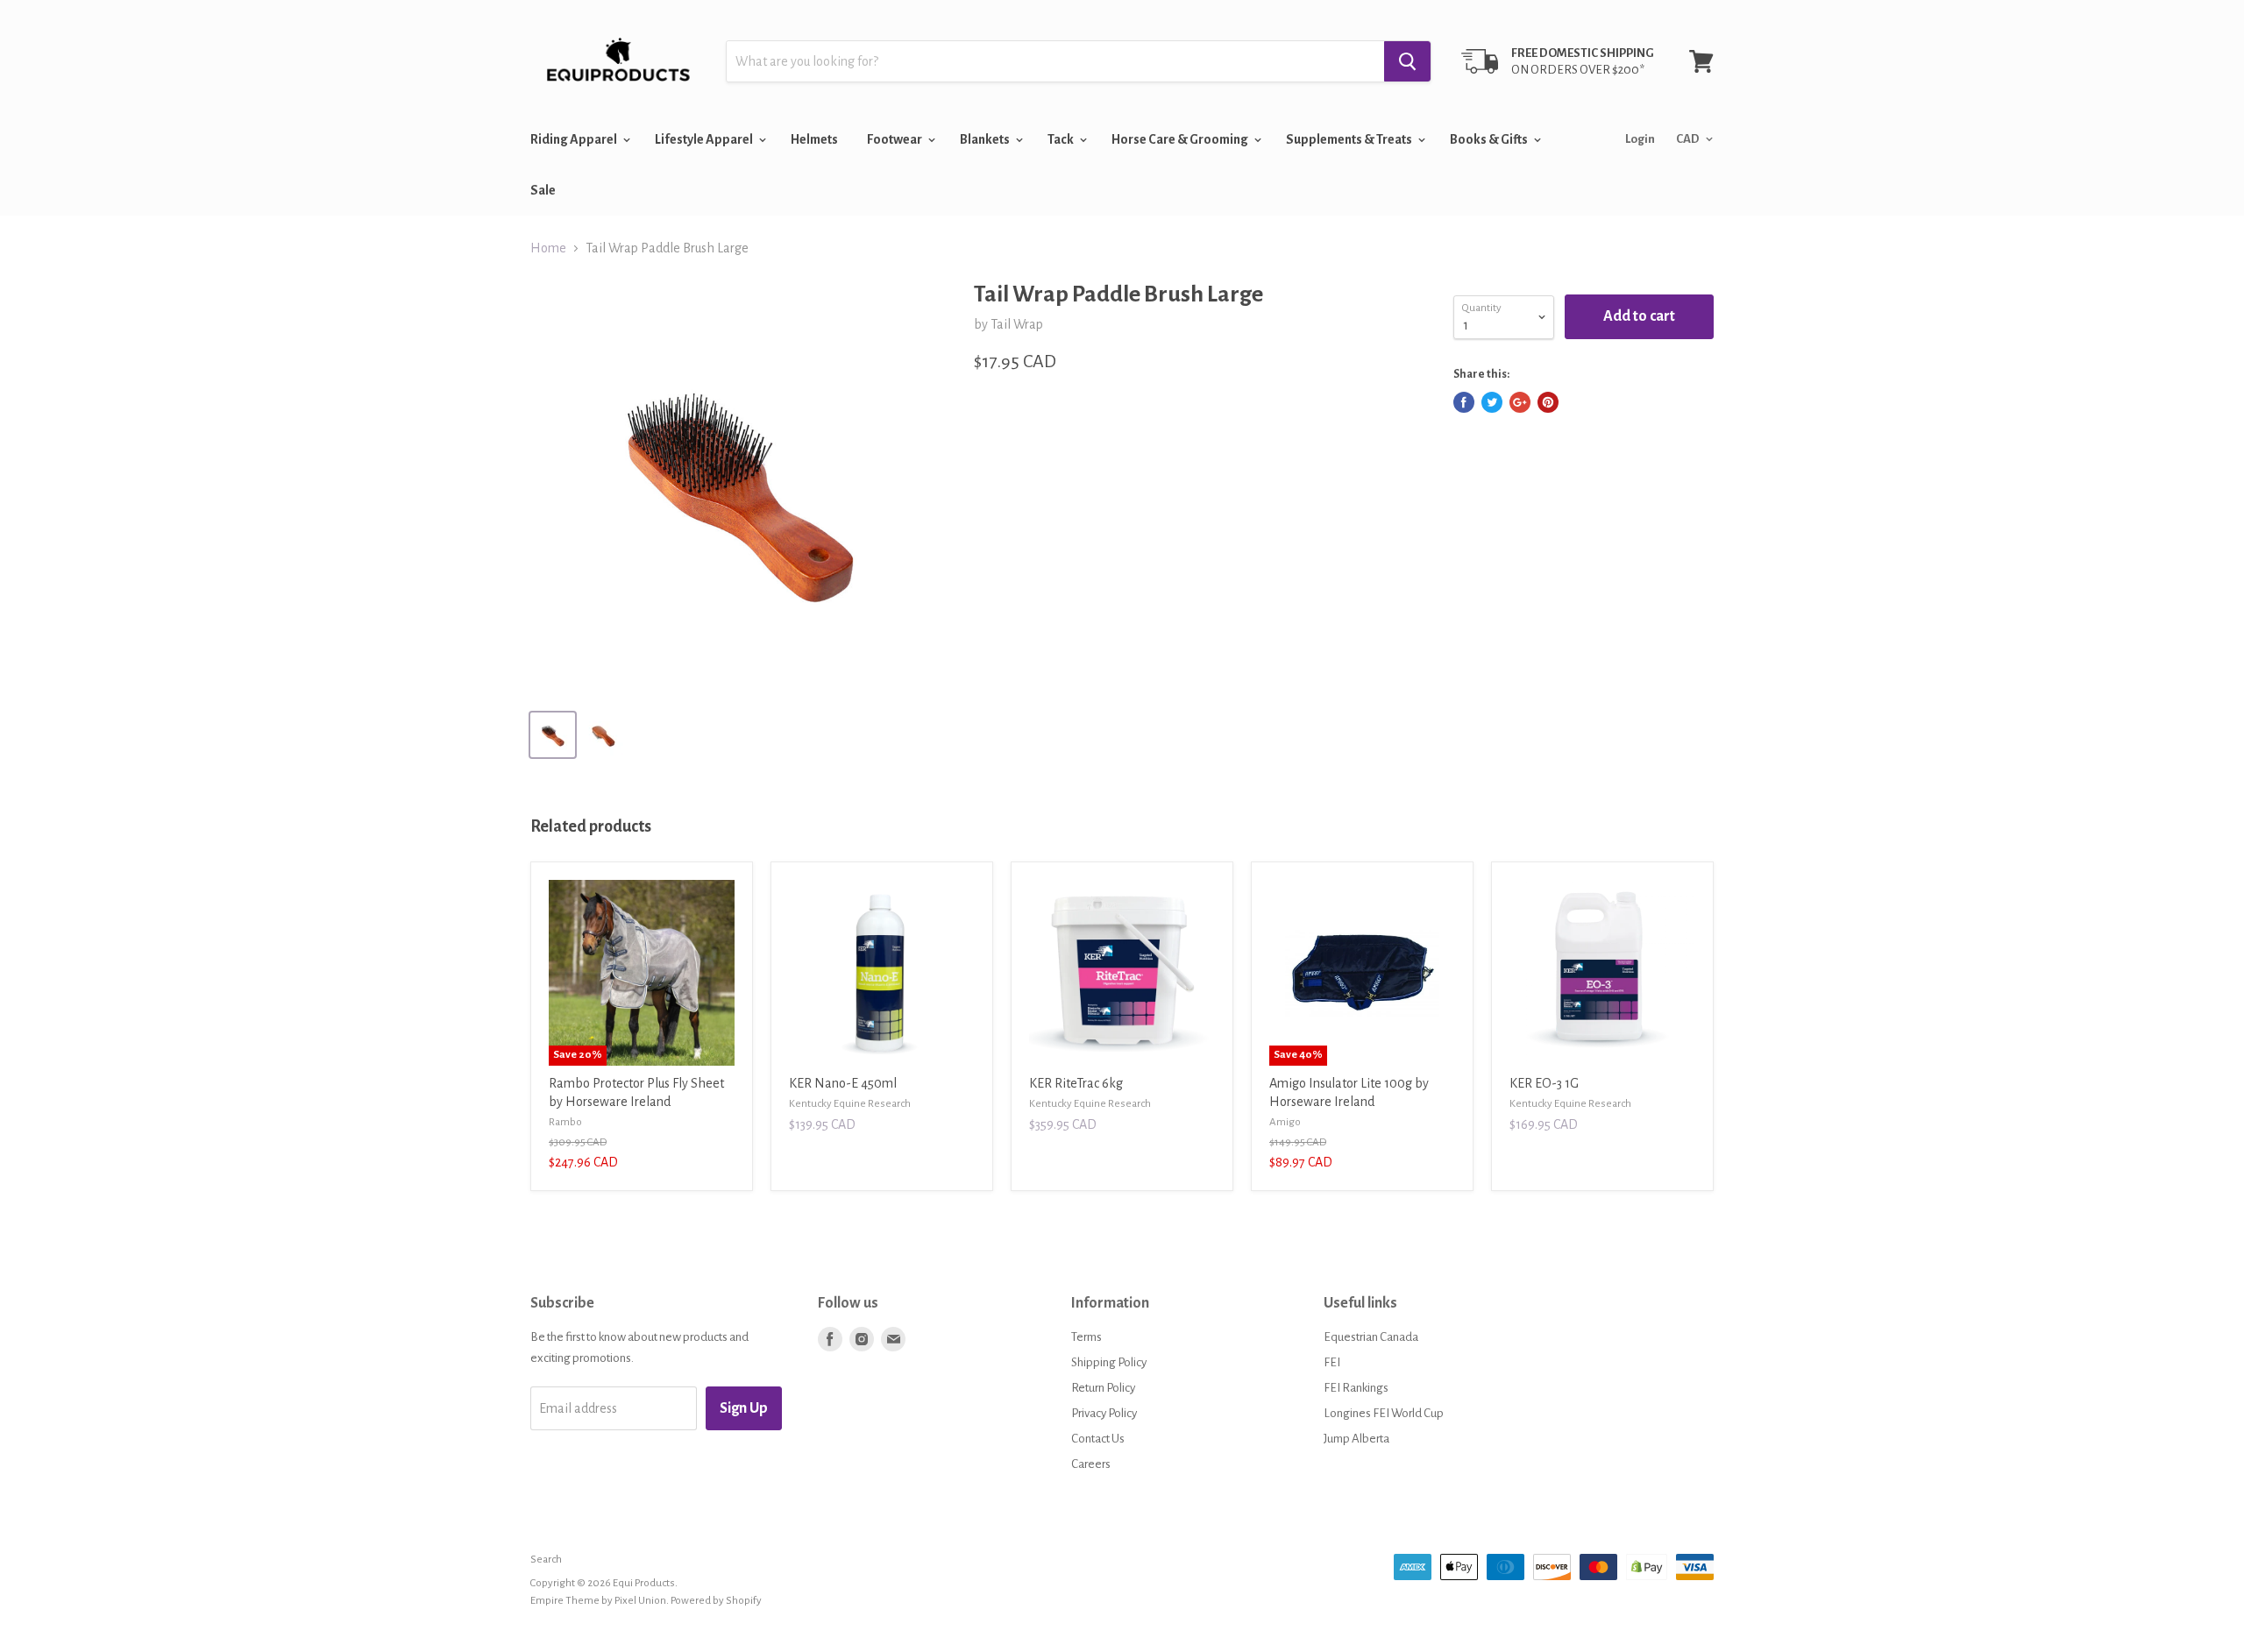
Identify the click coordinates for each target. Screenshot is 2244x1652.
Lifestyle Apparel (705, 139)
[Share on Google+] (1520, 402)
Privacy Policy (1104, 1413)
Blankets (986, 139)
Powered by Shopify (716, 1601)
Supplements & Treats (1350, 139)
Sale (543, 190)
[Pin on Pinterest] (1548, 402)
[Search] (1407, 61)
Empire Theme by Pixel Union (598, 1601)
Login (1640, 139)
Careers (1091, 1464)
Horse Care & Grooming (1181, 139)
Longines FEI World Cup (1384, 1413)
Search (546, 1560)
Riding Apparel (575, 139)
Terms (1086, 1337)
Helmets (814, 139)
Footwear (895, 139)
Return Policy (1103, 1388)
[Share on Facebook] (1464, 402)
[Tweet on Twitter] (1492, 402)
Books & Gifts (1490, 139)
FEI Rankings (1356, 1388)
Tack (1062, 139)
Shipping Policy (1109, 1362)
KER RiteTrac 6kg (1076, 1083)
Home (548, 248)
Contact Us (1098, 1439)
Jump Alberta (1356, 1439)
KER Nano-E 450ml (843, 1083)
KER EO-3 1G (1544, 1083)
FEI (1332, 1362)
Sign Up (744, 1408)
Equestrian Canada (1371, 1337)
